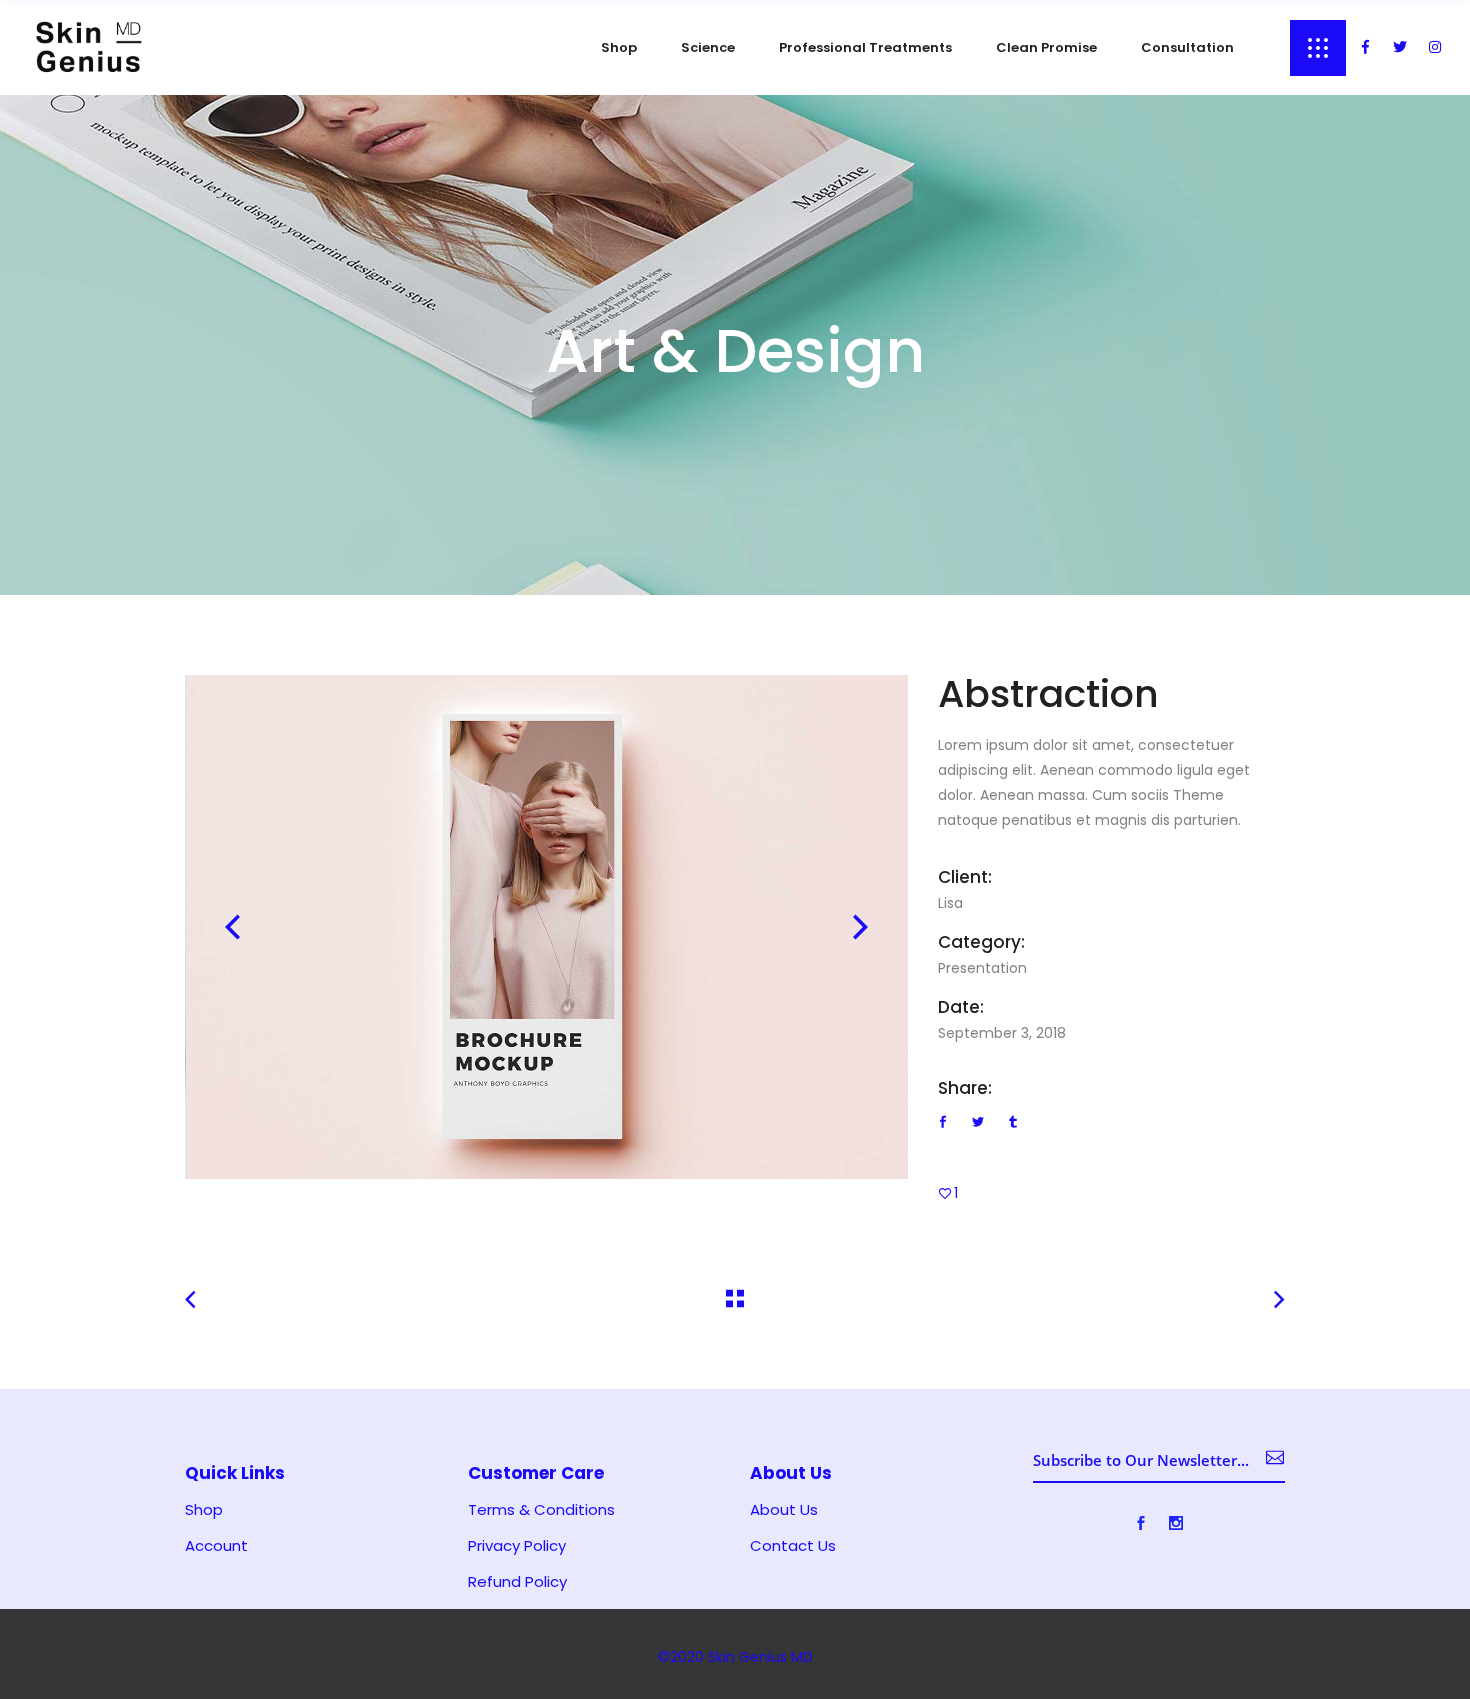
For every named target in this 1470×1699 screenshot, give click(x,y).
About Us (784, 1510)
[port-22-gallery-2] (547, 927)
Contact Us (793, 1546)
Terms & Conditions (541, 1510)
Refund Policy (517, 1582)
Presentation (982, 968)
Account (216, 1546)
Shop (204, 1510)
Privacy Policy (517, 1546)
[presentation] (232, 927)
